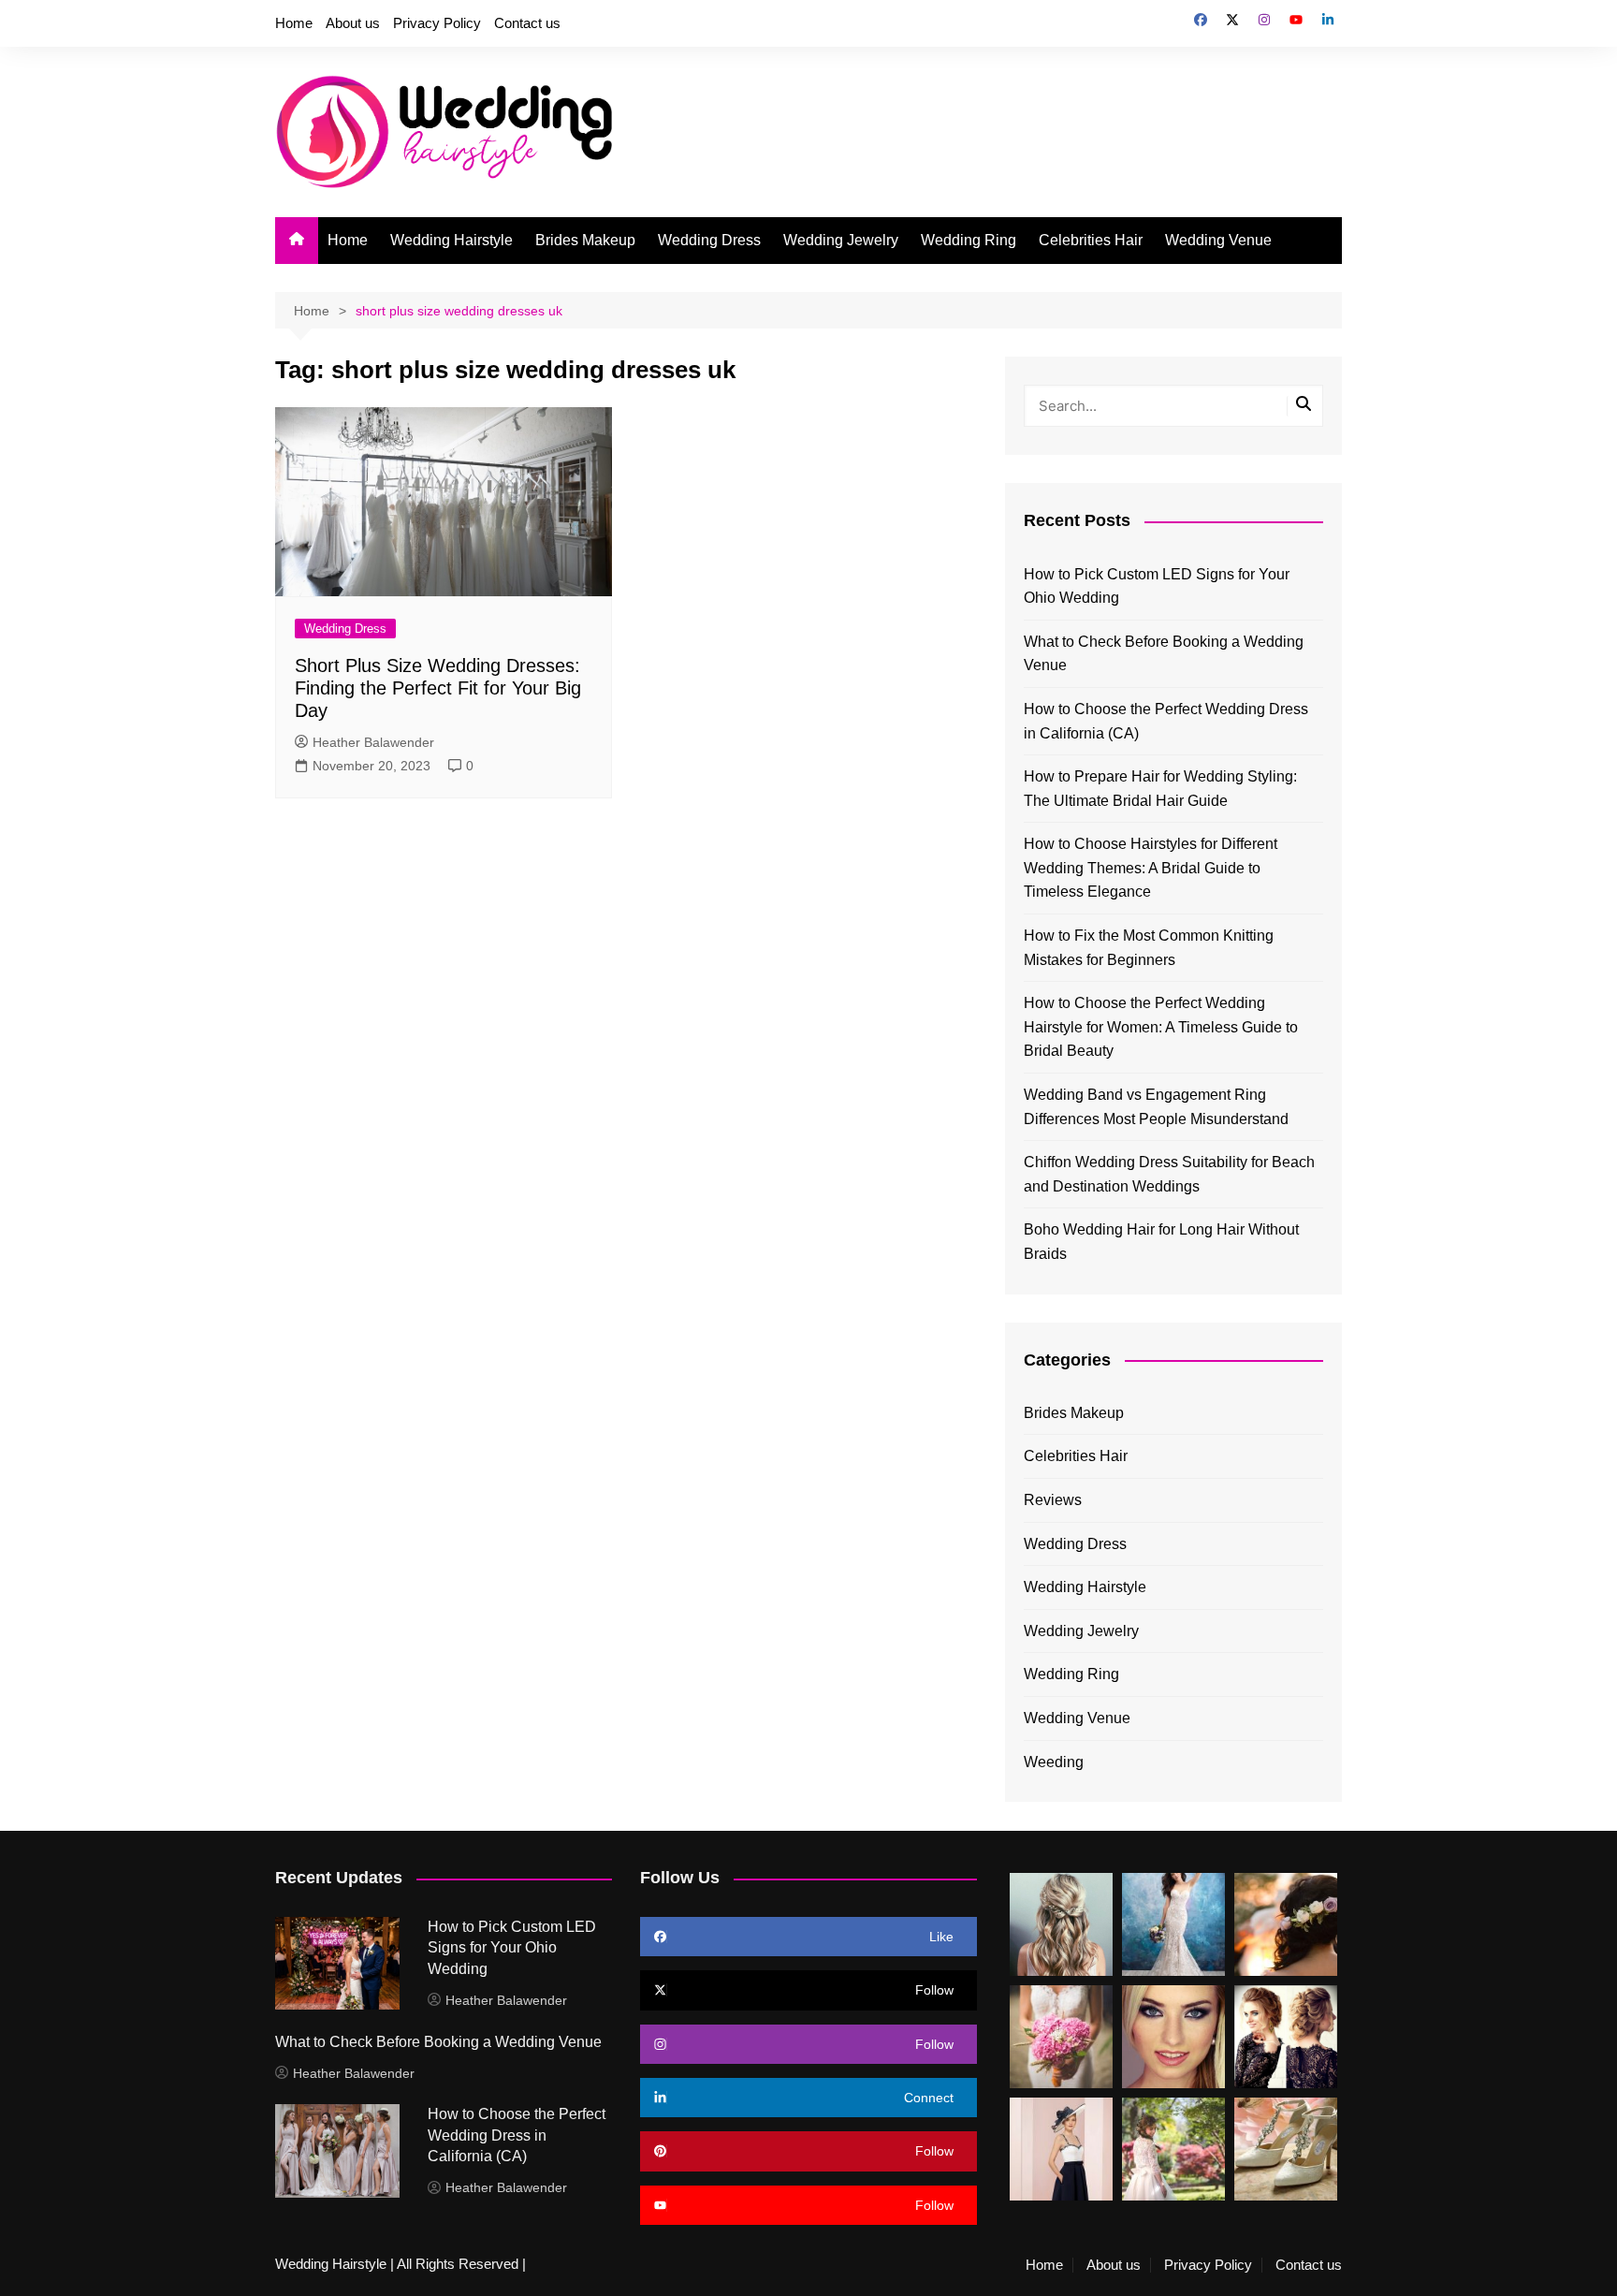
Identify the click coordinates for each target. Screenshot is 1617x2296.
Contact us (527, 23)
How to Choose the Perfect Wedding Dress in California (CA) (1166, 721)
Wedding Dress (709, 240)
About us (353, 23)
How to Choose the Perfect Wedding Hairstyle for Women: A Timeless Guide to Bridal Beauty (1161, 1027)
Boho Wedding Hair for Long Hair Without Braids (1161, 1242)
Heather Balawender (373, 742)
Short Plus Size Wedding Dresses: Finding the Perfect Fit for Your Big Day (438, 688)
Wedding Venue (1218, 240)
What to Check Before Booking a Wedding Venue (1164, 654)
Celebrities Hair (1091, 240)
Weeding (1054, 1762)
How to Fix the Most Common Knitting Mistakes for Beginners (1149, 948)
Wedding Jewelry (841, 240)
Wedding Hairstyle (452, 240)
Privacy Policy (437, 23)
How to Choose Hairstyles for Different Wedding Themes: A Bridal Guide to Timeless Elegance (1151, 868)
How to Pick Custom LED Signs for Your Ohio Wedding (1157, 586)
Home (294, 23)
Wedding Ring (969, 240)
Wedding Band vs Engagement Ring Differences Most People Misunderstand (1156, 1107)
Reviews (1053, 1500)
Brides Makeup (585, 240)
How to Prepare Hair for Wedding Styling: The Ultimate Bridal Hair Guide (1160, 789)
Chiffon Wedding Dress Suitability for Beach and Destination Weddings (1169, 1174)
